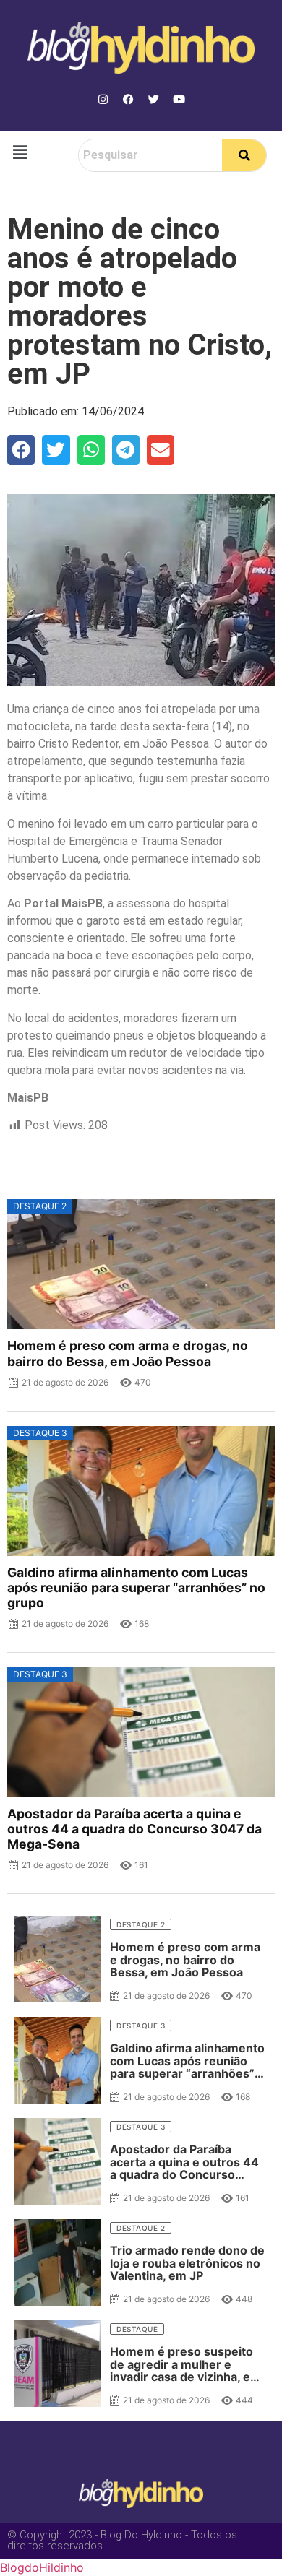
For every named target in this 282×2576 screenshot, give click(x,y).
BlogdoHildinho (42, 2567)
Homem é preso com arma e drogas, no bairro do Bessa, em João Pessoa (128, 1353)
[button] (20, 152)
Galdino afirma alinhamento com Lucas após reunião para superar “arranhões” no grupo (136, 1587)
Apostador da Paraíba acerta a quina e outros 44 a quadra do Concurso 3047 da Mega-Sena (134, 1829)
